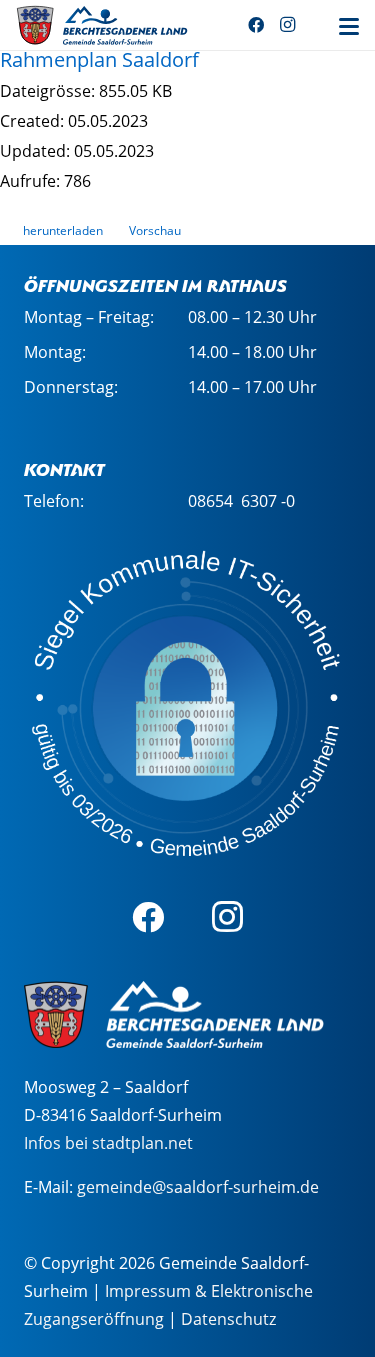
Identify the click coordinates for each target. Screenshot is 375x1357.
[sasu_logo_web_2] (102, 25)
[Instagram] (288, 25)
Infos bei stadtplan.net (108, 1143)
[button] (349, 27)
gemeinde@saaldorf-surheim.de (198, 1187)
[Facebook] (256, 25)
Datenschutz (228, 1319)
